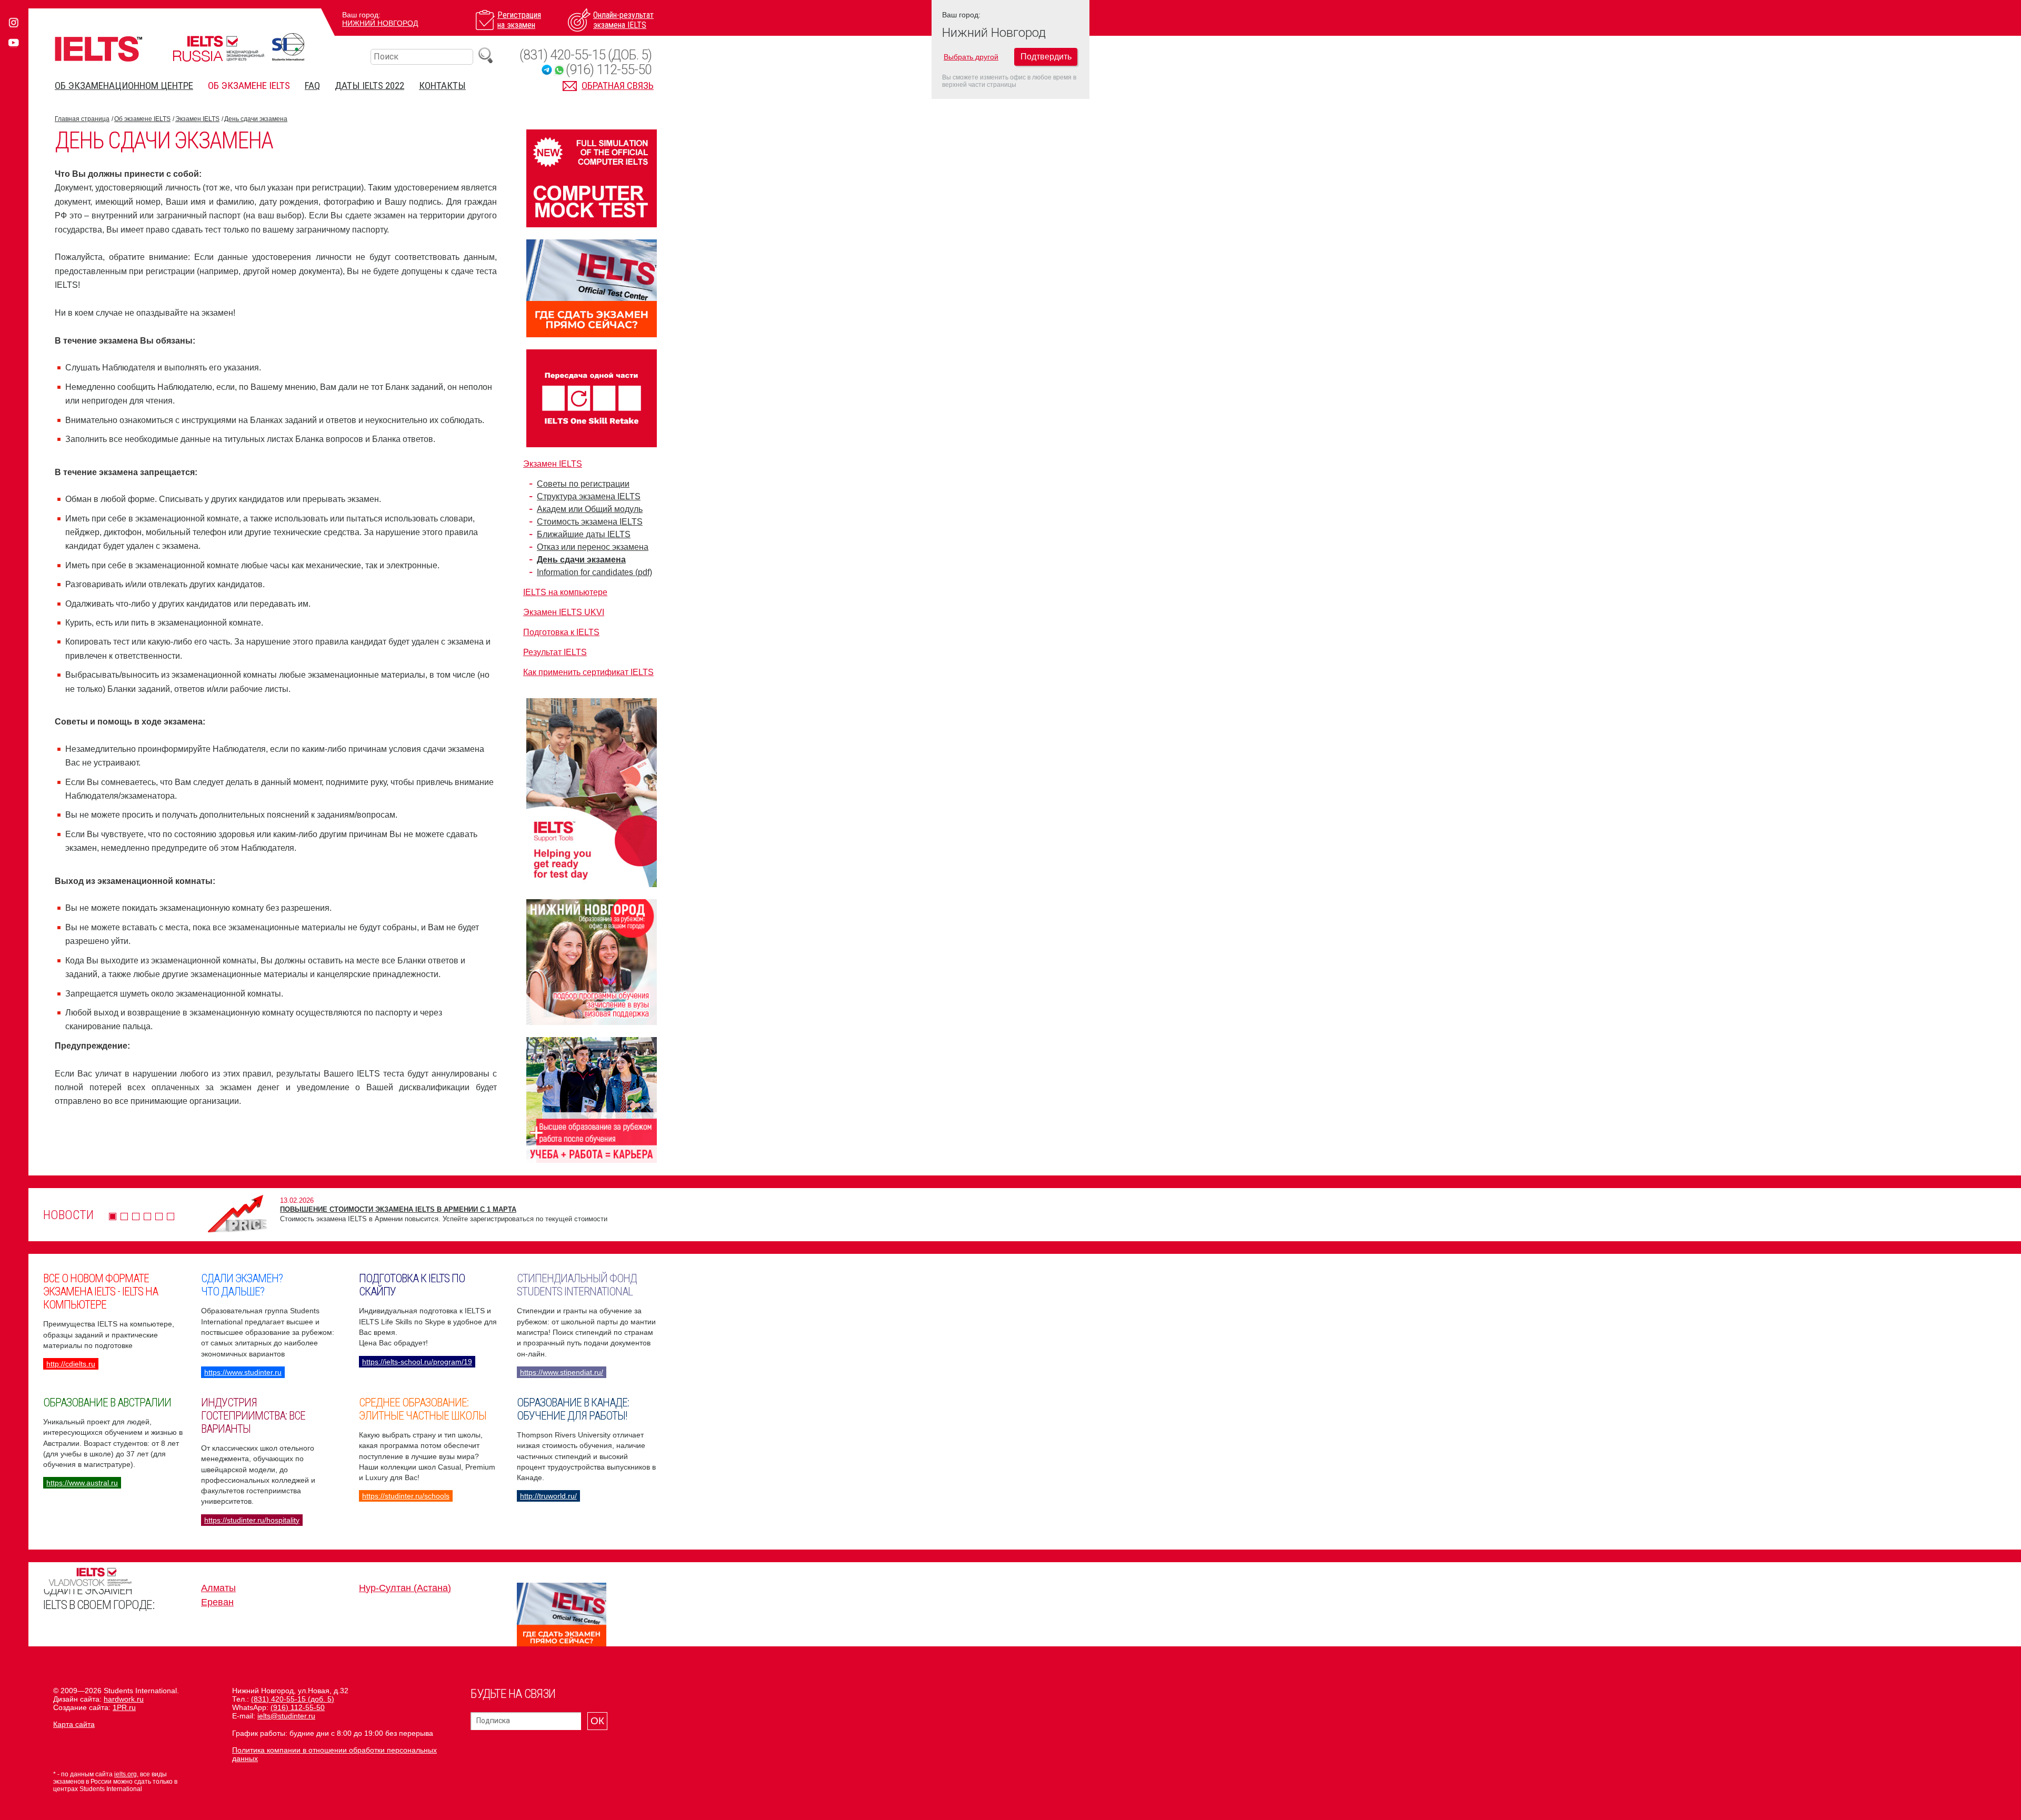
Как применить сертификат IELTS (588, 672)
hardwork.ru (124, 1699)
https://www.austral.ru (82, 1483)
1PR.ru (124, 1707)
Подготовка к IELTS (561, 632)
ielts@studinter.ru (286, 1716)
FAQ (312, 86)
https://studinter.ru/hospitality (252, 1520)
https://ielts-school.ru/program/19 (417, 1362)
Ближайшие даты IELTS (584, 534)
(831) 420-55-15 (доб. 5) (586, 55)
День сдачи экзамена (256, 119)
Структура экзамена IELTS (589, 496)
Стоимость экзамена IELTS (590, 522)
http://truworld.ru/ (548, 1496)
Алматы (218, 1588)
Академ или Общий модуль (590, 509)
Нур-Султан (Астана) (405, 1588)
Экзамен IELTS (197, 119)
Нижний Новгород (380, 23)
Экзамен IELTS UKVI (564, 612)
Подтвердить (1046, 57)
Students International (288, 47)
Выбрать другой (971, 57)
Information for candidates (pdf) (594, 572)
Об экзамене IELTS (249, 86)
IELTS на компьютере (565, 592)
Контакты (442, 86)
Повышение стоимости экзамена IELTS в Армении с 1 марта (398, 1209)
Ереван (217, 1602)
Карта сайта (74, 1724)
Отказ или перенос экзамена (593, 547)
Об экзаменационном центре (124, 86)
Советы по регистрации (583, 484)
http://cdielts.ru (71, 1364)
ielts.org (126, 1774)
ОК (597, 1721)
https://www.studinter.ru (243, 1372)
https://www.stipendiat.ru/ (562, 1372)
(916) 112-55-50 (609, 70)
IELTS (98, 49)
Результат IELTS (555, 652)
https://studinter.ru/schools (406, 1496)
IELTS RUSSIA (218, 49)
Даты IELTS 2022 (369, 86)
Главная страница (82, 119)
